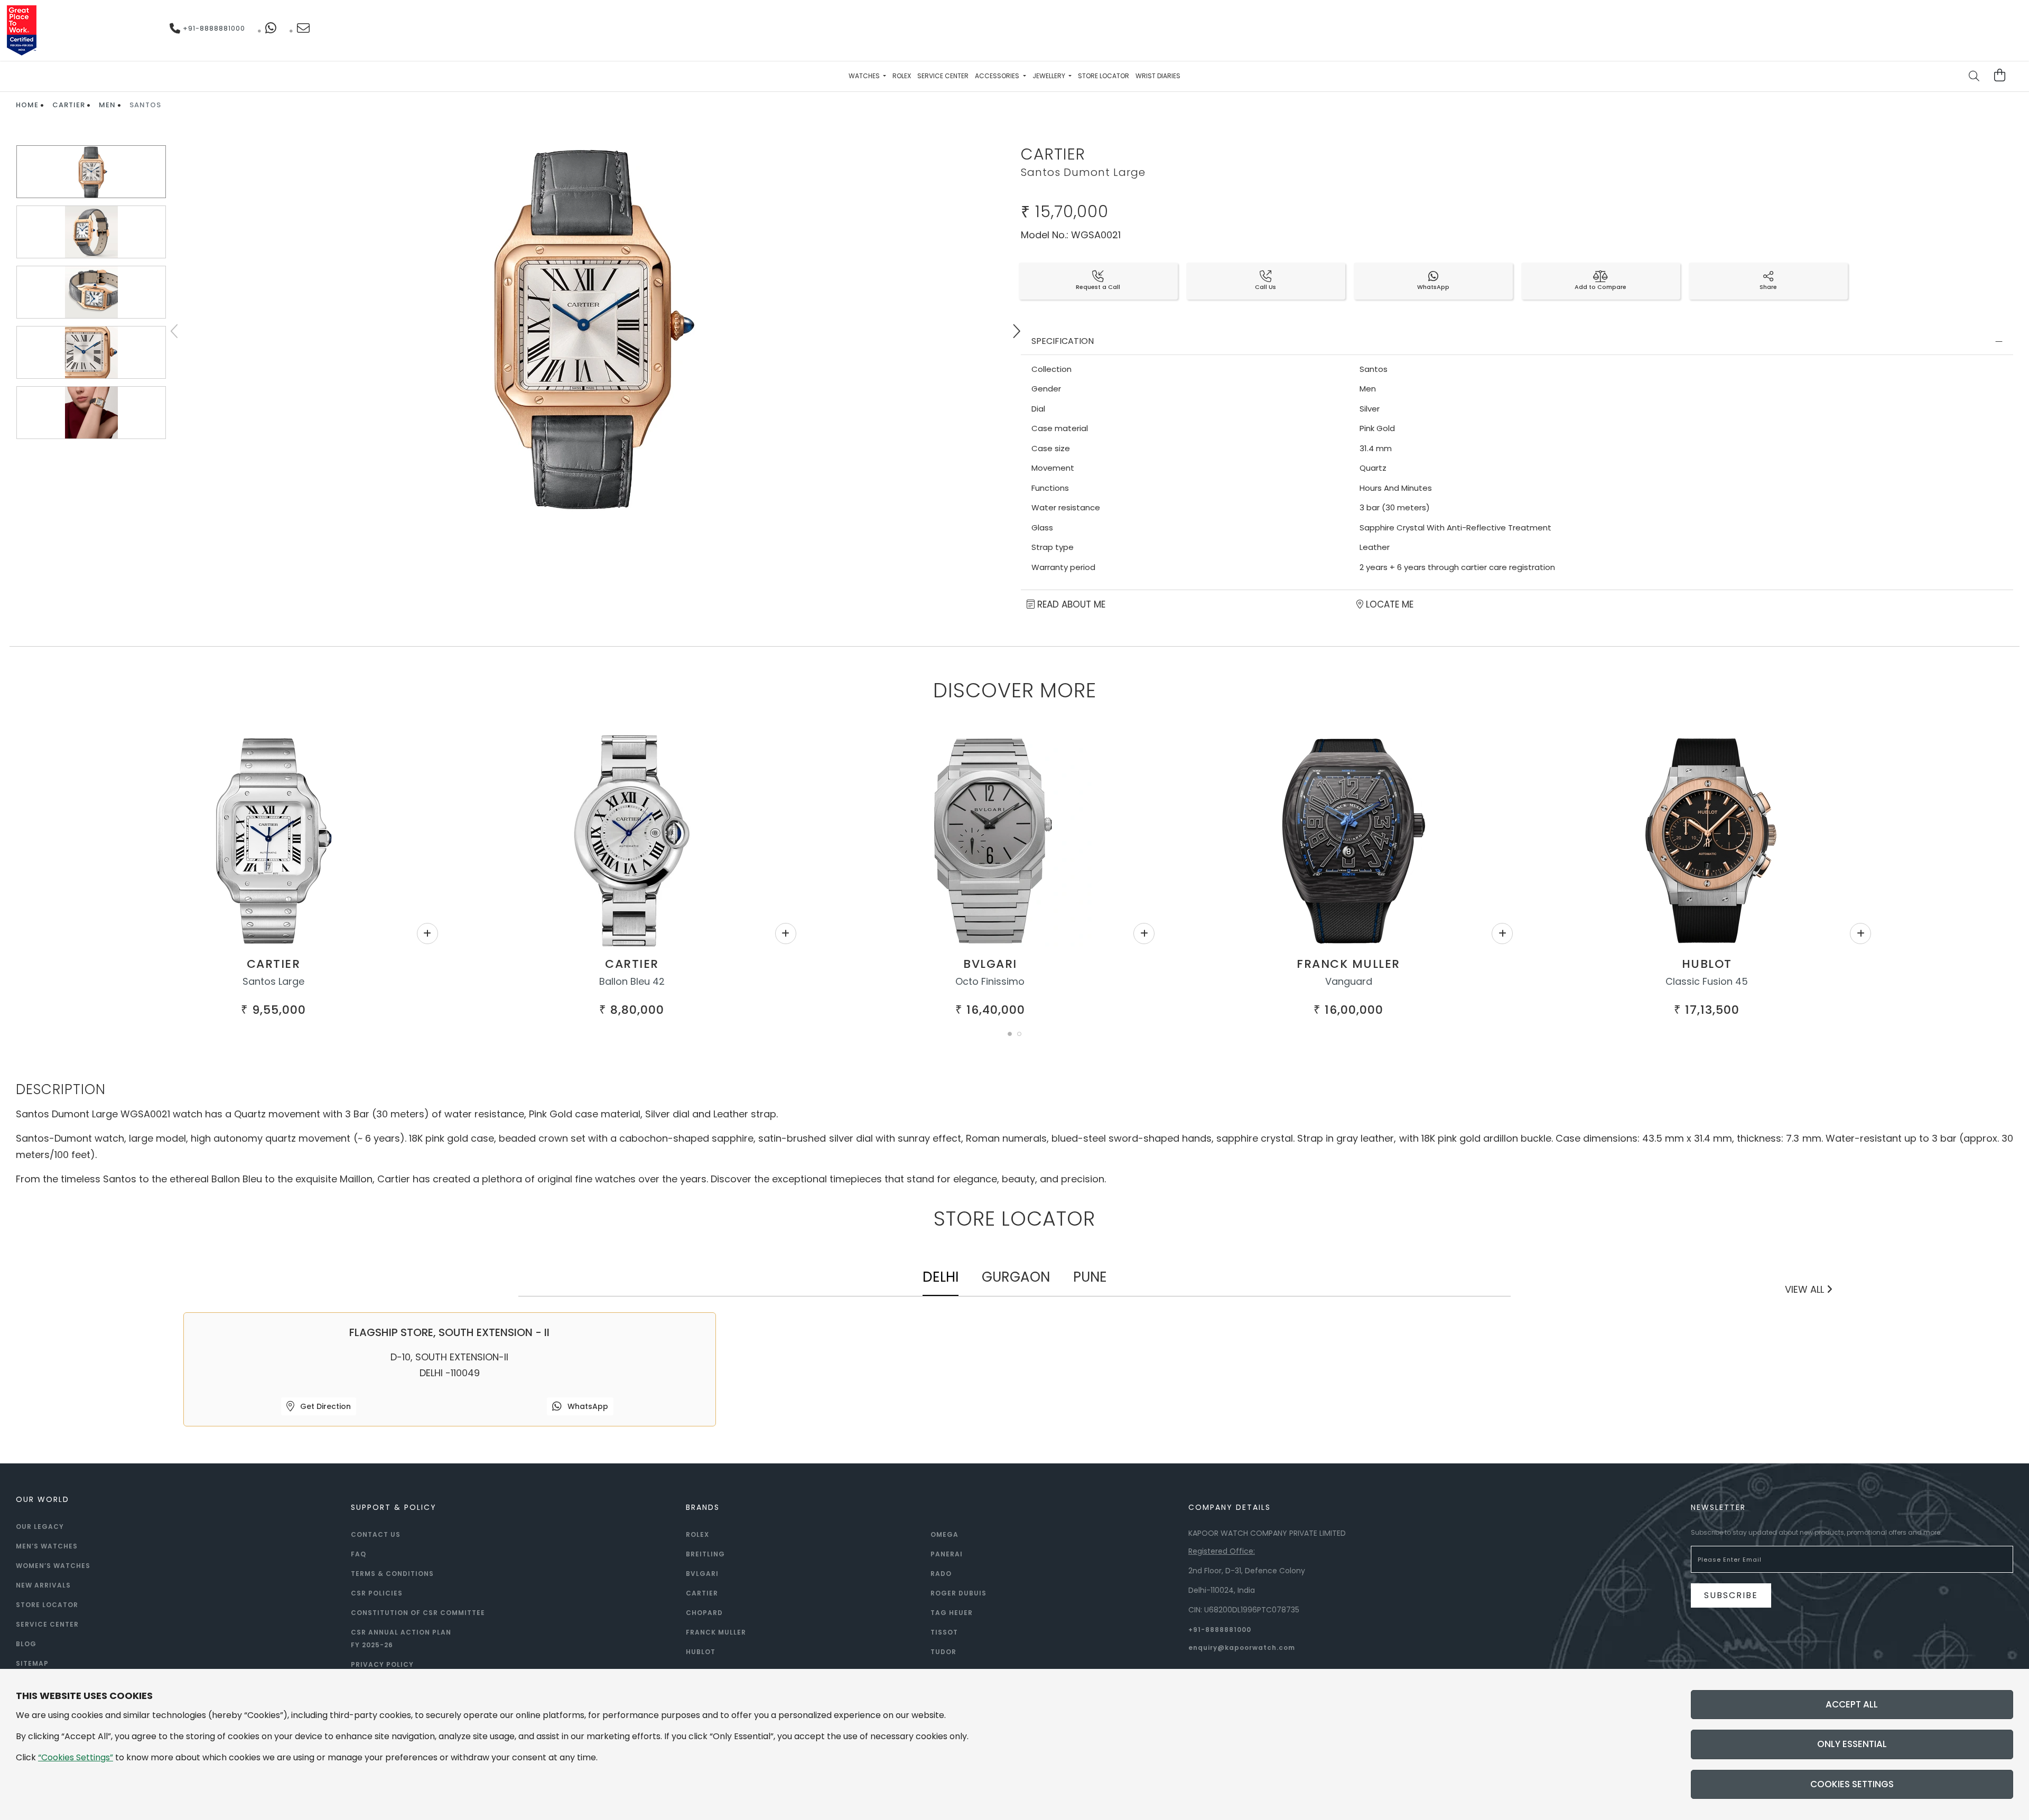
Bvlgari (990, 964)
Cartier (69, 105)
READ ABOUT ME (1070, 604)
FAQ (359, 1554)
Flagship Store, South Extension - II (449, 1332)
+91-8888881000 (213, 28)
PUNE (1090, 1277)
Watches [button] (865, 76)
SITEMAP (32, 1663)
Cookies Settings (1852, 1784)
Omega (944, 1534)
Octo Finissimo (990, 981)
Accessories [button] (998, 76)
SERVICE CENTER (47, 1624)
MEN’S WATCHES (47, 1546)
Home (27, 105)
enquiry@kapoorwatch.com (1242, 1648)
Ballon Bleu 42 (632, 981)
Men (107, 105)
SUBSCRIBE (1731, 1595)
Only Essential (1852, 1744)
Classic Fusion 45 (1707, 981)
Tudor (943, 1652)
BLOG (26, 1644)
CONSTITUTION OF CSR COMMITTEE (418, 1613)
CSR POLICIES (377, 1593)
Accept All (1852, 1704)
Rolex (902, 76)
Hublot (1707, 964)
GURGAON (1016, 1277)
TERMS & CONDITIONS (392, 1574)
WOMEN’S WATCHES (53, 1566)
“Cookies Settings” (76, 1757)
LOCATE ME (1388, 604)
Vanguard (1349, 981)
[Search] (1975, 77)
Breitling (705, 1554)
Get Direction (324, 1406)
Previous (175, 331)
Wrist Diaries (1158, 76)
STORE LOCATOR (47, 1605)
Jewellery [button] (1050, 76)
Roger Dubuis (958, 1593)
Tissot (944, 1632)
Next (1016, 331)
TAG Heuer (952, 1613)
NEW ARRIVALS (43, 1585)
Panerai (947, 1554)
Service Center (943, 76)
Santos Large (273, 981)
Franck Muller (1348, 964)
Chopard (704, 1613)
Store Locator (1104, 76)
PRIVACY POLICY (382, 1664)
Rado (941, 1574)
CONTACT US (376, 1534)
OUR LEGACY (40, 1527)
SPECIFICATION (1063, 341)
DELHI (941, 1277)
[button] (1010, 1034)
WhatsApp (587, 1406)
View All (1806, 1289)
